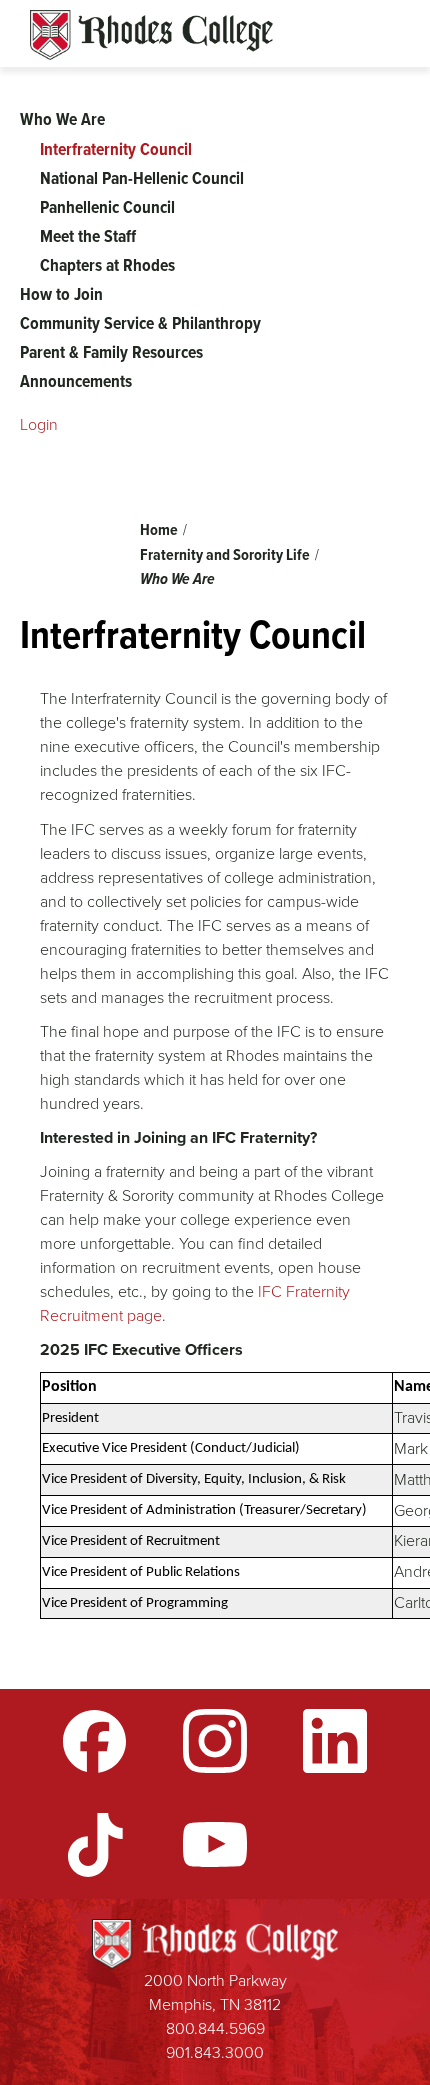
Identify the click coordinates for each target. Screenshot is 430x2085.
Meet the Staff (88, 236)
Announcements (76, 381)
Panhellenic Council (107, 207)
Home (159, 529)
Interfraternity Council (116, 149)
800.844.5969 (215, 2028)
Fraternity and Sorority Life (225, 554)
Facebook (95, 1741)
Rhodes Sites (151, 35)
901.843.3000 (215, 2052)
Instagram (215, 1741)
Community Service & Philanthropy (140, 323)
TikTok (95, 1845)
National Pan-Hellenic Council (142, 178)
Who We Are (177, 578)
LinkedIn (335, 1741)
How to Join (61, 294)
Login (39, 424)
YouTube (215, 1845)
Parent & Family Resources (111, 352)
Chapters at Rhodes (107, 265)
